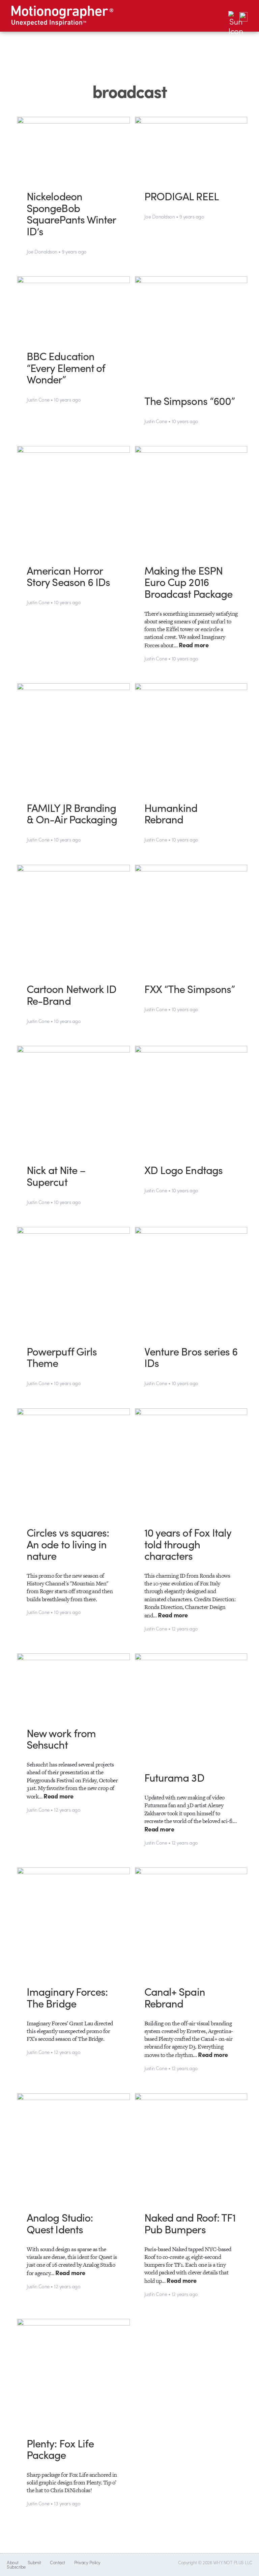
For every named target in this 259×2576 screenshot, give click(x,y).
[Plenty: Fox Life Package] (73, 2373)
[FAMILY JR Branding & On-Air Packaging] (73, 737)
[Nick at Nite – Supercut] (73, 1100)
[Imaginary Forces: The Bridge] (73, 1921)
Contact (57, 2562)
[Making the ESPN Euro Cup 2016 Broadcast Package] (191, 500)
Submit (34, 2562)
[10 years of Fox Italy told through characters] (191, 1462)
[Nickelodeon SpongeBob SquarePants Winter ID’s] (73, 148)
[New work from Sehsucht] (73, 1685)
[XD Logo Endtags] (191, 1100)
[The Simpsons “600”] (191, 330)
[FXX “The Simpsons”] (191, 919)
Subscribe (16, 2567)
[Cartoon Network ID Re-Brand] (73, 919)
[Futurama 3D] (191, 1707)
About (12, 2562)
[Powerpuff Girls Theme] (73, 1281)
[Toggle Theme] (233, 16)
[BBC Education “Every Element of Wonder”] (73, 308)
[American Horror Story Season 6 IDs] (73, 500)
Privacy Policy (87, 2562)
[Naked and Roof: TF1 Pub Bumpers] (191, 2147)
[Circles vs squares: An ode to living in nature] (73, 1462)
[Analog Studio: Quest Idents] (73, 2147)
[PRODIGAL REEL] (191, 148)
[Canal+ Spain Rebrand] (191, 1921)
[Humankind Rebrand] (191, 737)
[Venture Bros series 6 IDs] (191, 1281)
